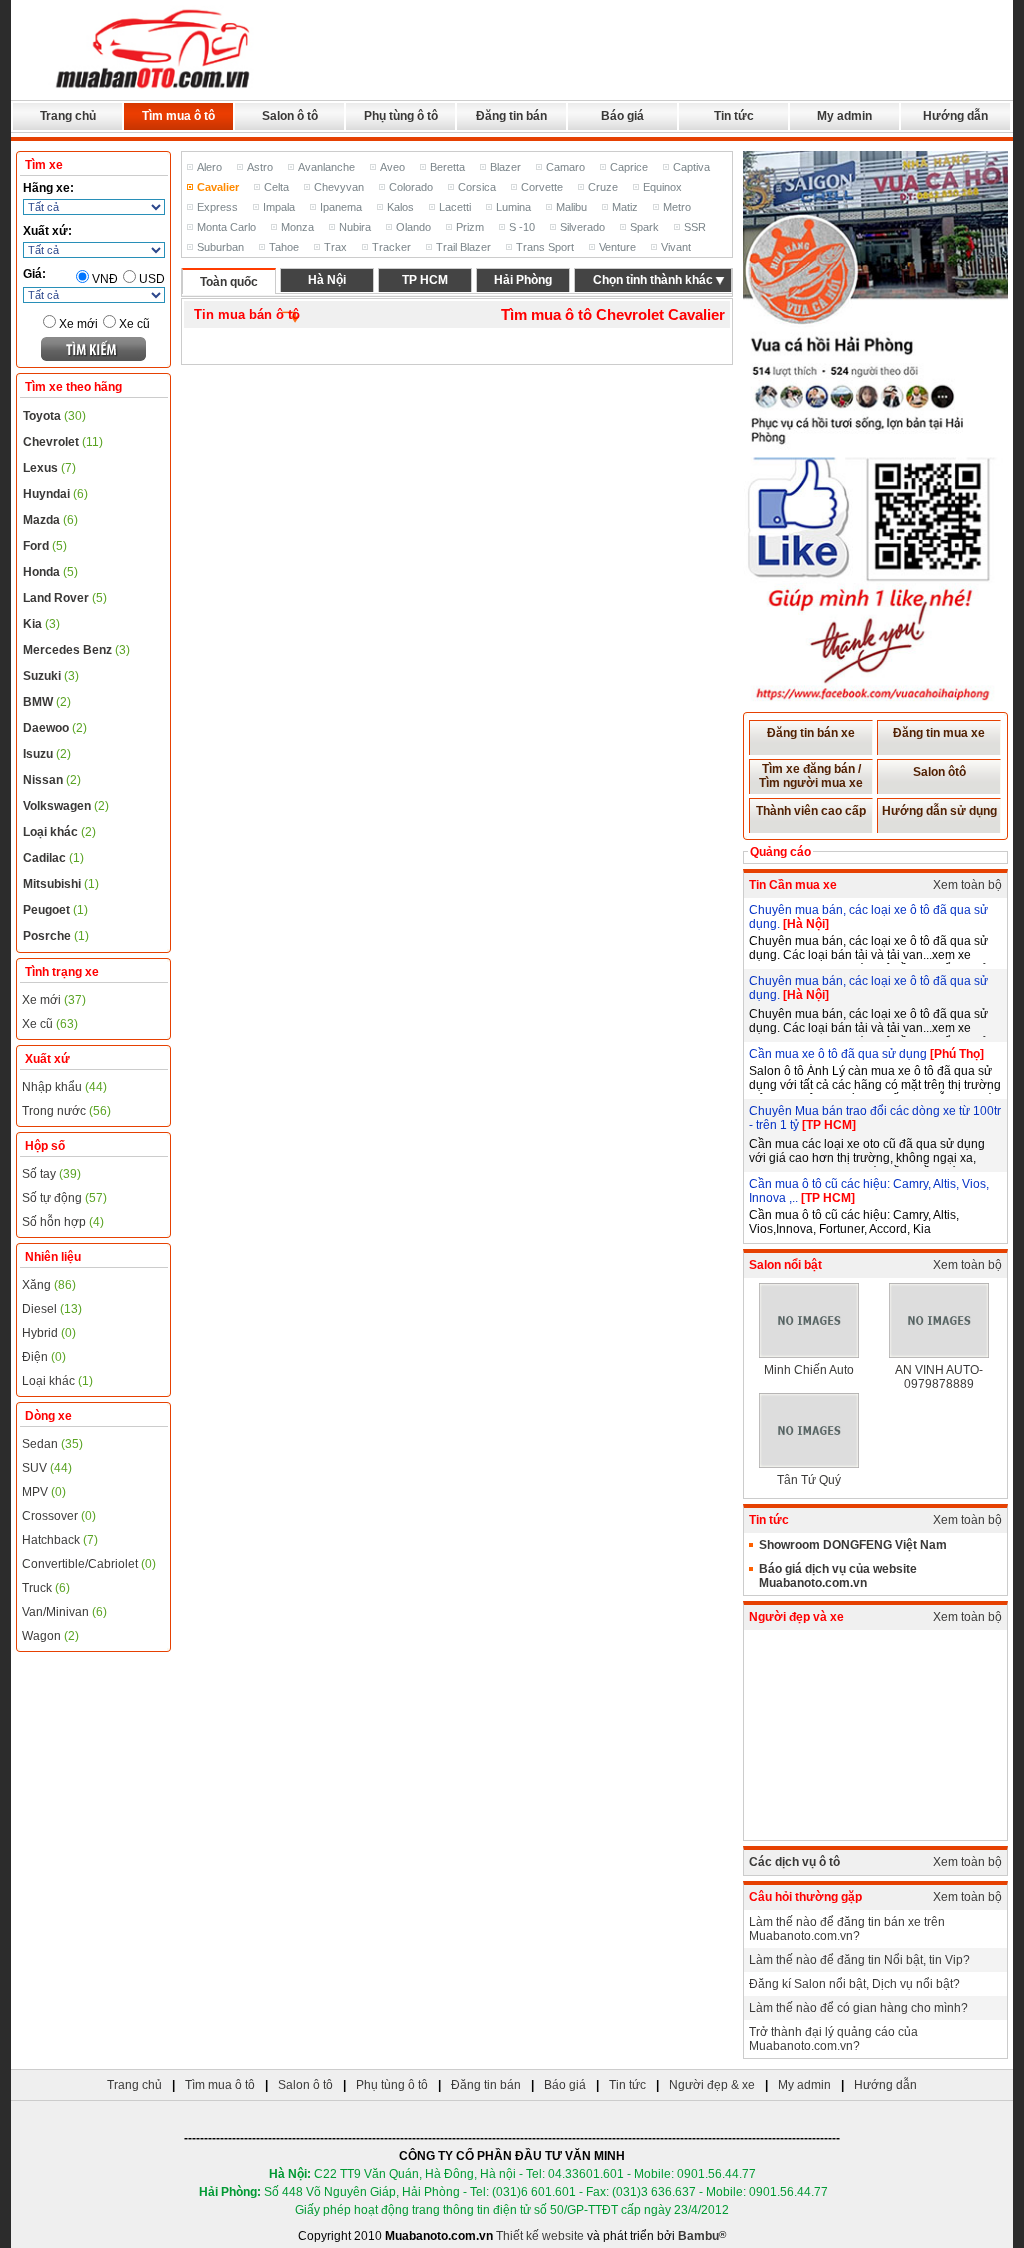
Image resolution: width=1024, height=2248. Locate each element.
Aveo (392, 167)
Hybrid (49, 1333)
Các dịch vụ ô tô (794, 1862)
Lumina (513, 207)
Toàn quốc (229, 282)
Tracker (391, 247)
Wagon (50, 1636)
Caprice (629, 167)
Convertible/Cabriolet (89, 1564)
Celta (276, 187)
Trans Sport (545, 247)
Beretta (447, 167)
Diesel (52, 1309)
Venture (617, 247)
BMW (47, 702)
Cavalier (218, 187)
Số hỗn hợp (63, 1222)
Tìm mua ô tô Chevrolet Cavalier (613, 314)
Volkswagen (66, 806)
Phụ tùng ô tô (401, 116)
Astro (260, 167)
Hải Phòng (523, 280)
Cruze (603, 187)
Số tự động (64, 1198)
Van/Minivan (64, 1612)
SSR (695, 227)
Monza (297, 227)
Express (217, 207)
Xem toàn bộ (967, 885)
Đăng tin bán (511, 116)
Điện (44, 1357)
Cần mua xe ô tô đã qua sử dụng (839, 1054)
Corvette (542, 187)
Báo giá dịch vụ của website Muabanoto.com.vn (838, 1576)
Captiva (691, 167)
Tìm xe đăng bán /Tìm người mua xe (811, 776)
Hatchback (60, 1540)
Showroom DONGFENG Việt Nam (853, 1545)
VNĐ (105, 279)
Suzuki (51, 676)
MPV (44, 1492)
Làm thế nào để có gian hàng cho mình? (858, 2008)
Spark (644, 227)
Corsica (477, 187)
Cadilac (53, 858)
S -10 (522, 227)
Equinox (662, 187)
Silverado (582, 227)
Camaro (565, 167)
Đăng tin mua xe (939, 733)
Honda (50, 572)
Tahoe (284, 247)
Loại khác (59, 832)
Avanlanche (326, 167)
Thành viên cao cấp (811, 811)
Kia (41, 624)
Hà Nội (327, 280)
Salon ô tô (290, 116)
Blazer (505, 167)
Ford (45, 546)
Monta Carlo (226, 227)
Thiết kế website (540, 2236)
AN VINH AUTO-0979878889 (939, 1377)
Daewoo (55, 728)
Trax (335, 247)
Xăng (49, 1285)
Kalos (400, 207)
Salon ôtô (939, 772)
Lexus (49, 468)
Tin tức (734, 116)
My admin (844, 116)
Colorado (411, 187)
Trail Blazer (463, 247)
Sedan (52, 1444)
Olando (413, 227)
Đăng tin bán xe (811, 733)
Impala (279, 207)
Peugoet (55, 910)
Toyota (54, 416)
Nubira (355, 227)
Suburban (220, 247)
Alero (209, 167)
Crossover (59, 1516)
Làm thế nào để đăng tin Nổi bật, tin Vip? (859, 1960)
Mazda (50, 520)
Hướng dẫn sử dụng (939, 811)
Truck (46, 1588)
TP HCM (425, 280)
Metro (677, 207)
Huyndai (55, 494)
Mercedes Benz (76, 650)
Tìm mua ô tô (178, 116)
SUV (47, 1468)
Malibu (571, 207)
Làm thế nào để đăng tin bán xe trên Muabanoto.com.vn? (847, 1929)
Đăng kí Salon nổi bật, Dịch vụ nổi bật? (854, 1984)
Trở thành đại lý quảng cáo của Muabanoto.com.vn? (833, 2039)
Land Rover (65, 598)
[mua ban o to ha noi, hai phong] (154, 91)
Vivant (676, 247)
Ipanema (341, 207)
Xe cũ (134, 324)
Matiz (625, 207)
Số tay (51, 1174)
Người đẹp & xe (712, 2085)
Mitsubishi (61, 884)
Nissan (52, 780)
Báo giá (622, 116)
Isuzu (47, 754)
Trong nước (66, 1111)
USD (152, 279)
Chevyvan (339, 187)
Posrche (56, 936)
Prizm (470, 227)
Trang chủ (68, 116)
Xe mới (78, 324)
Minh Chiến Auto (809, 1370)
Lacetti (455, 207)
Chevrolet (63, 442)
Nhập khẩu (64, 1087)
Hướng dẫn (955, 116)
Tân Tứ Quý (809, 1480)
